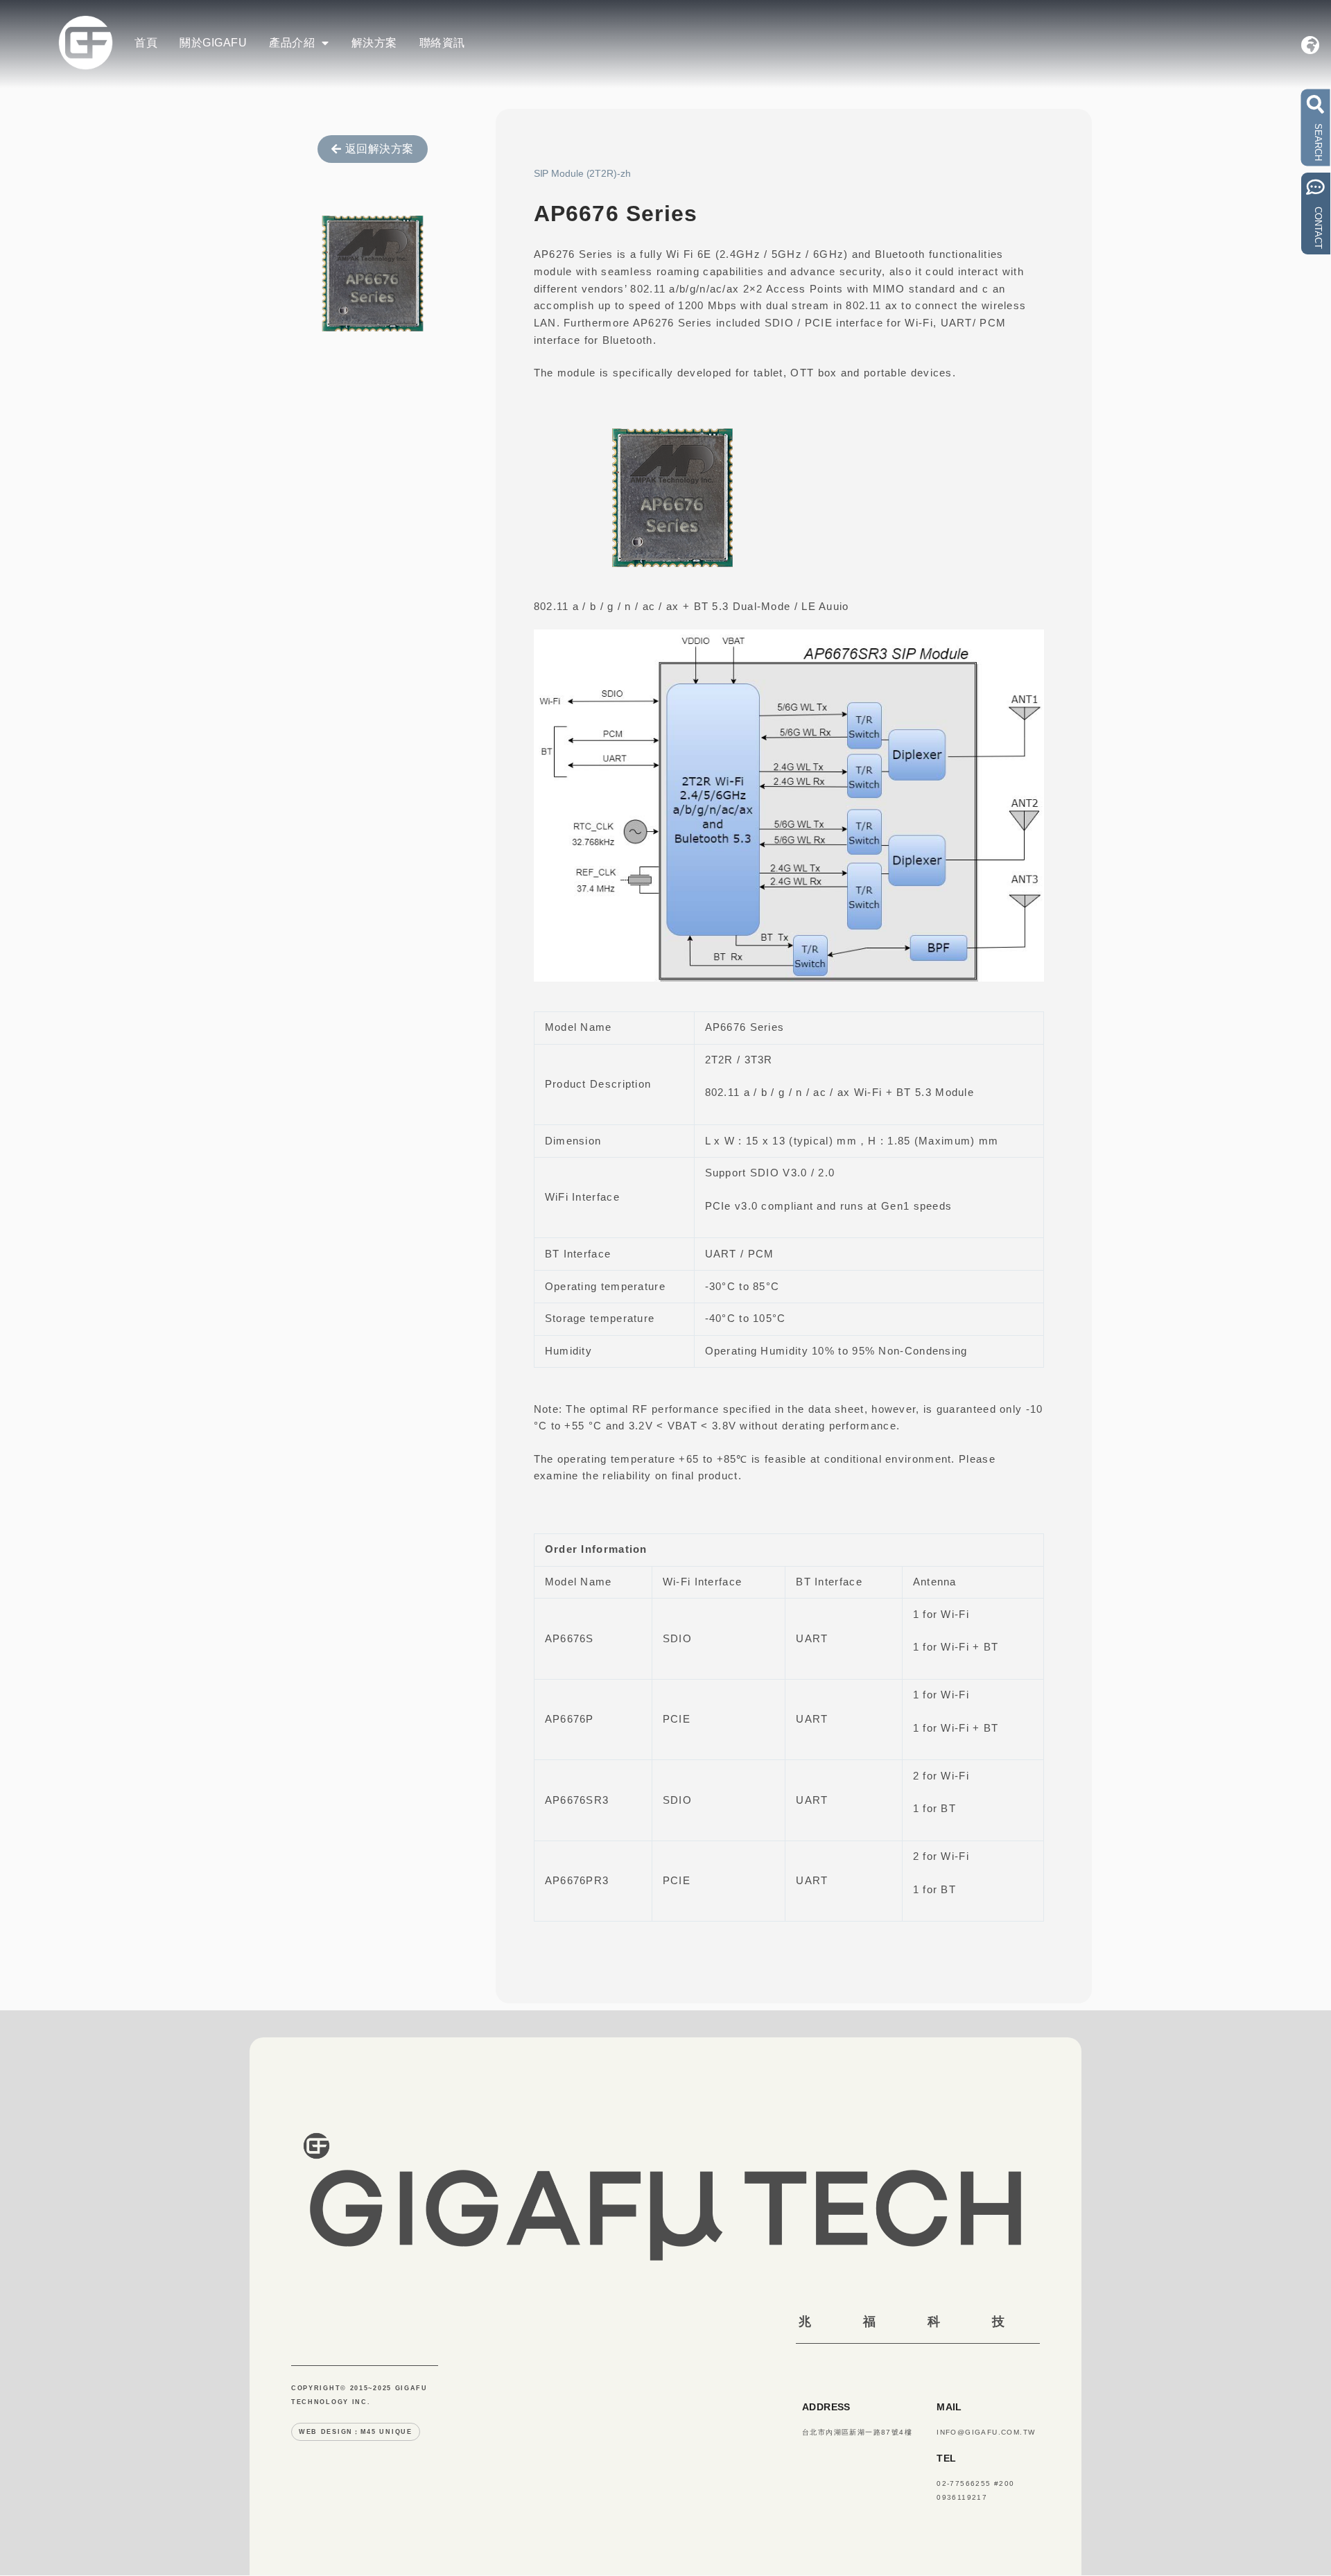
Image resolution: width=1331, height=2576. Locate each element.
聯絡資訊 (442, 43)
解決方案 (374, 43)
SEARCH (1318, 142)
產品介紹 (292, 43)
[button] (789, 214)
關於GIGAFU (213, 43)
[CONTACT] (1316, 187)
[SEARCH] (1316, 104)
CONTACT (1318, 228)
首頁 (146, 43)
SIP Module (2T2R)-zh (582, 173)
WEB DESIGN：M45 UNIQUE (356, 2432)
